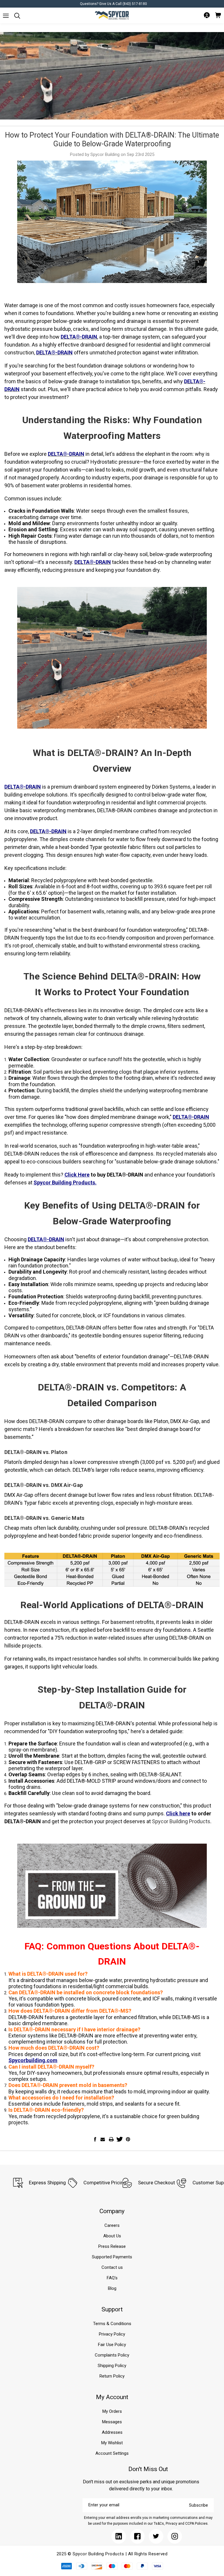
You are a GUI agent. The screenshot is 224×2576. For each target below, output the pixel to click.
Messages (112, 2422)
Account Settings (112, 2453)
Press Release (112, 2246)
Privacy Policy (112, 2334)
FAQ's (112, 2278)
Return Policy (112, 2376)
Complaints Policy (112, 2355)
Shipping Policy (112, 2366)
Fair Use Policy (112, 2345)
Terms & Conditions (112, 2324)
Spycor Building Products (181, 1821)
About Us (112, 2236)
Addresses (112, 2432)
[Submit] (6, 16)
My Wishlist (112, 2443)
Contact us (112, 2267)
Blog (112, 2288)
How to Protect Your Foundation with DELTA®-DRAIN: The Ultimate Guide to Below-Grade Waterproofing (112, 139)
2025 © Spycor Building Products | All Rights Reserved (112, 2554)
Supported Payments (112, 2257)
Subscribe (198, 2505)
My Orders (112, 2411)
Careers (112, 2225)
